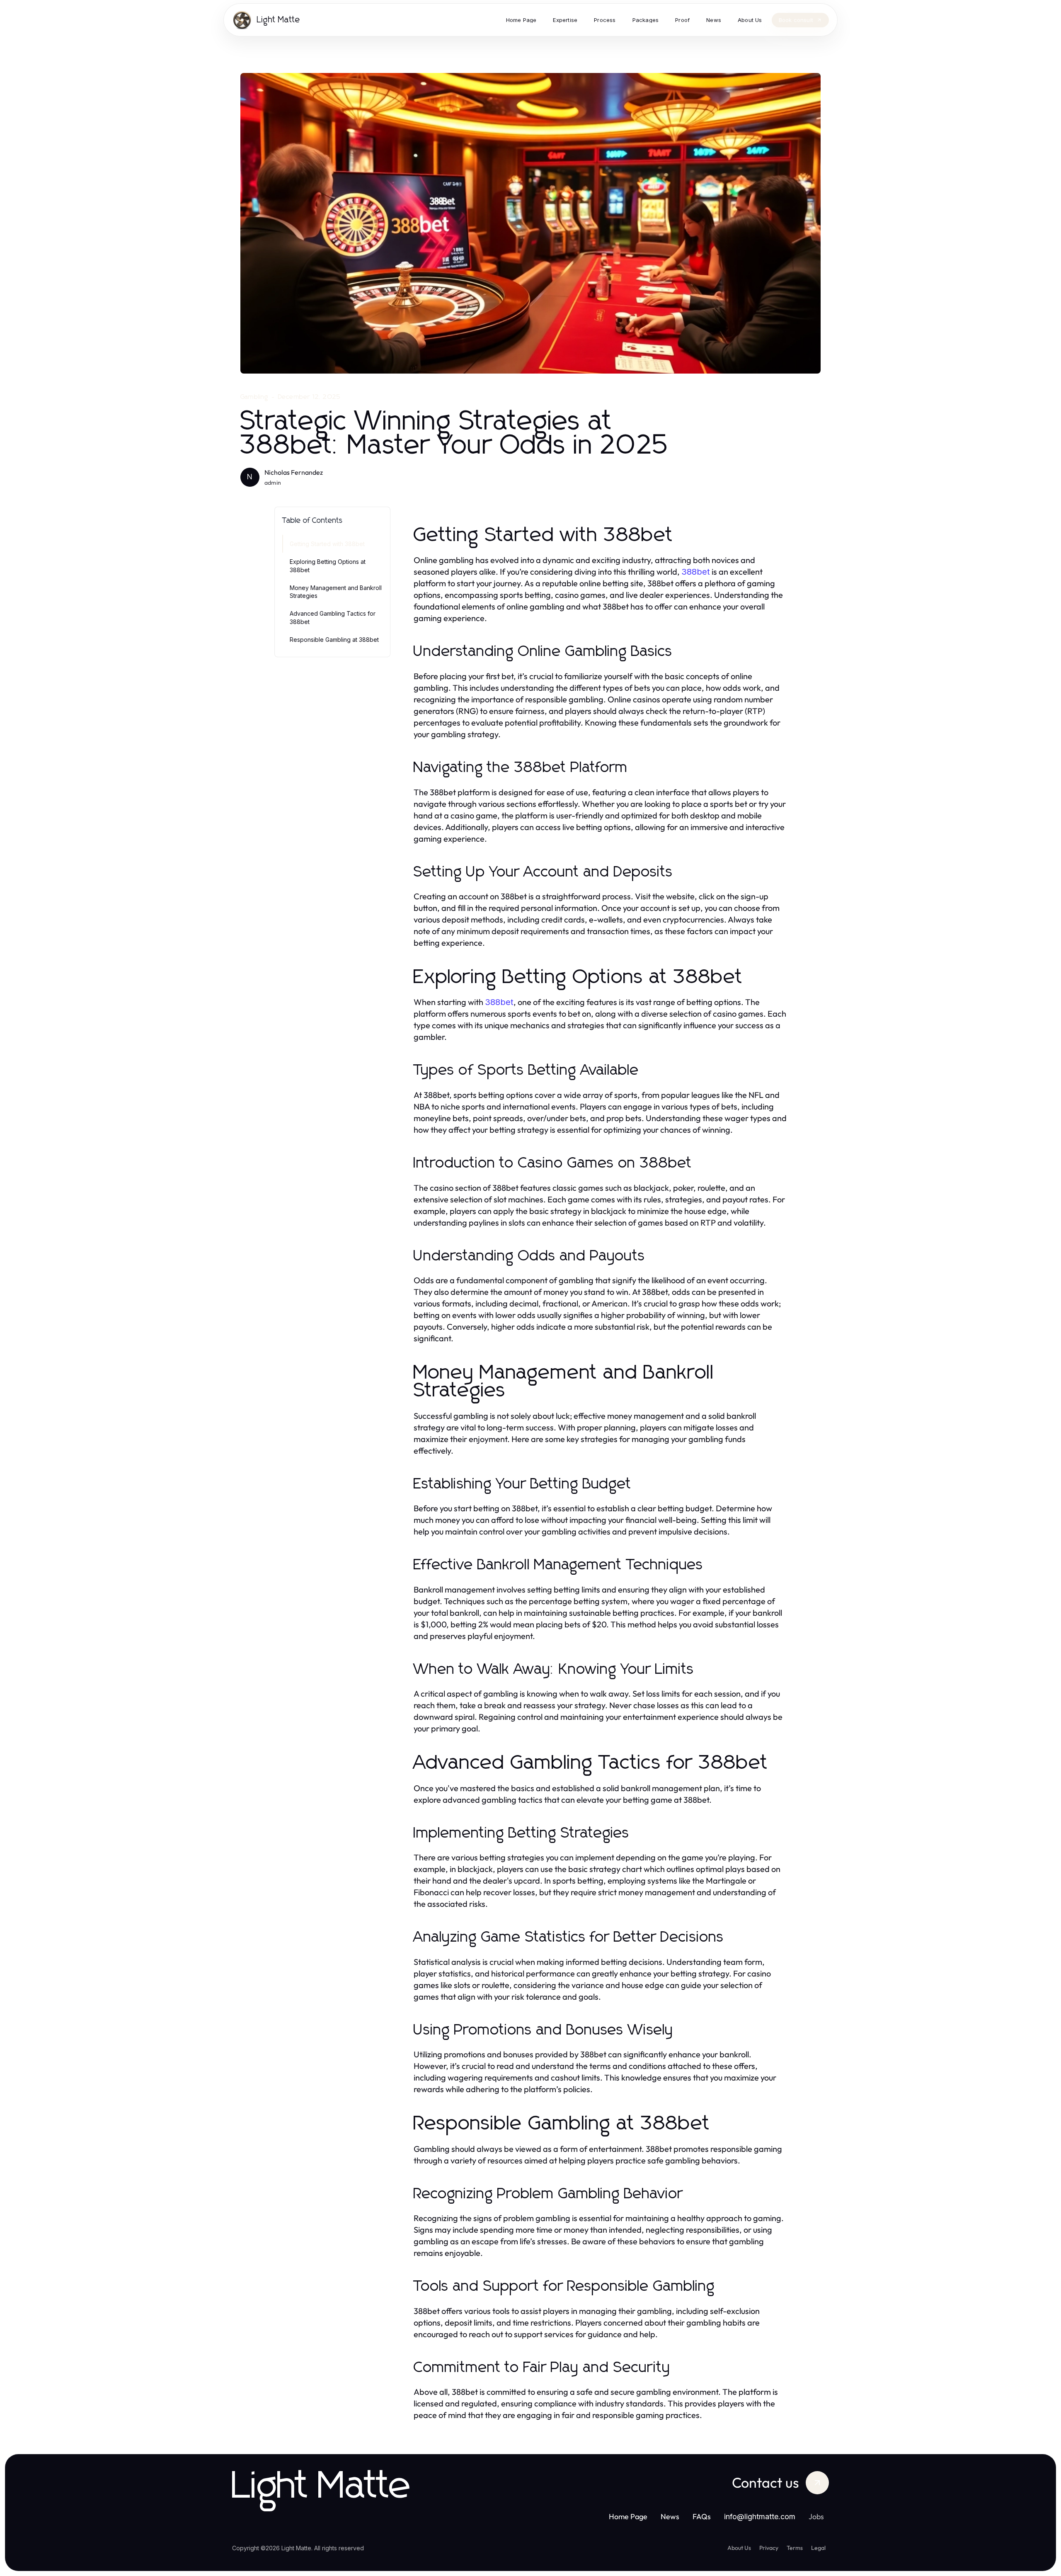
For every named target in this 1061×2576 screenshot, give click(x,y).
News (670, 2517)
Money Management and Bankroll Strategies (336, 592)
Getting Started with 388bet (327, 544)
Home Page (628, 2517)
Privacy (769, 2548)
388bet (696, 572)
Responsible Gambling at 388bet (334, 640)
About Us (739, 2548)
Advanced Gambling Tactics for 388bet (333, 617)
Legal (818, 2548)
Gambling (254, 397)
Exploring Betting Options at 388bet (328, 566)
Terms (795, 2548)
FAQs (702, 2517)
